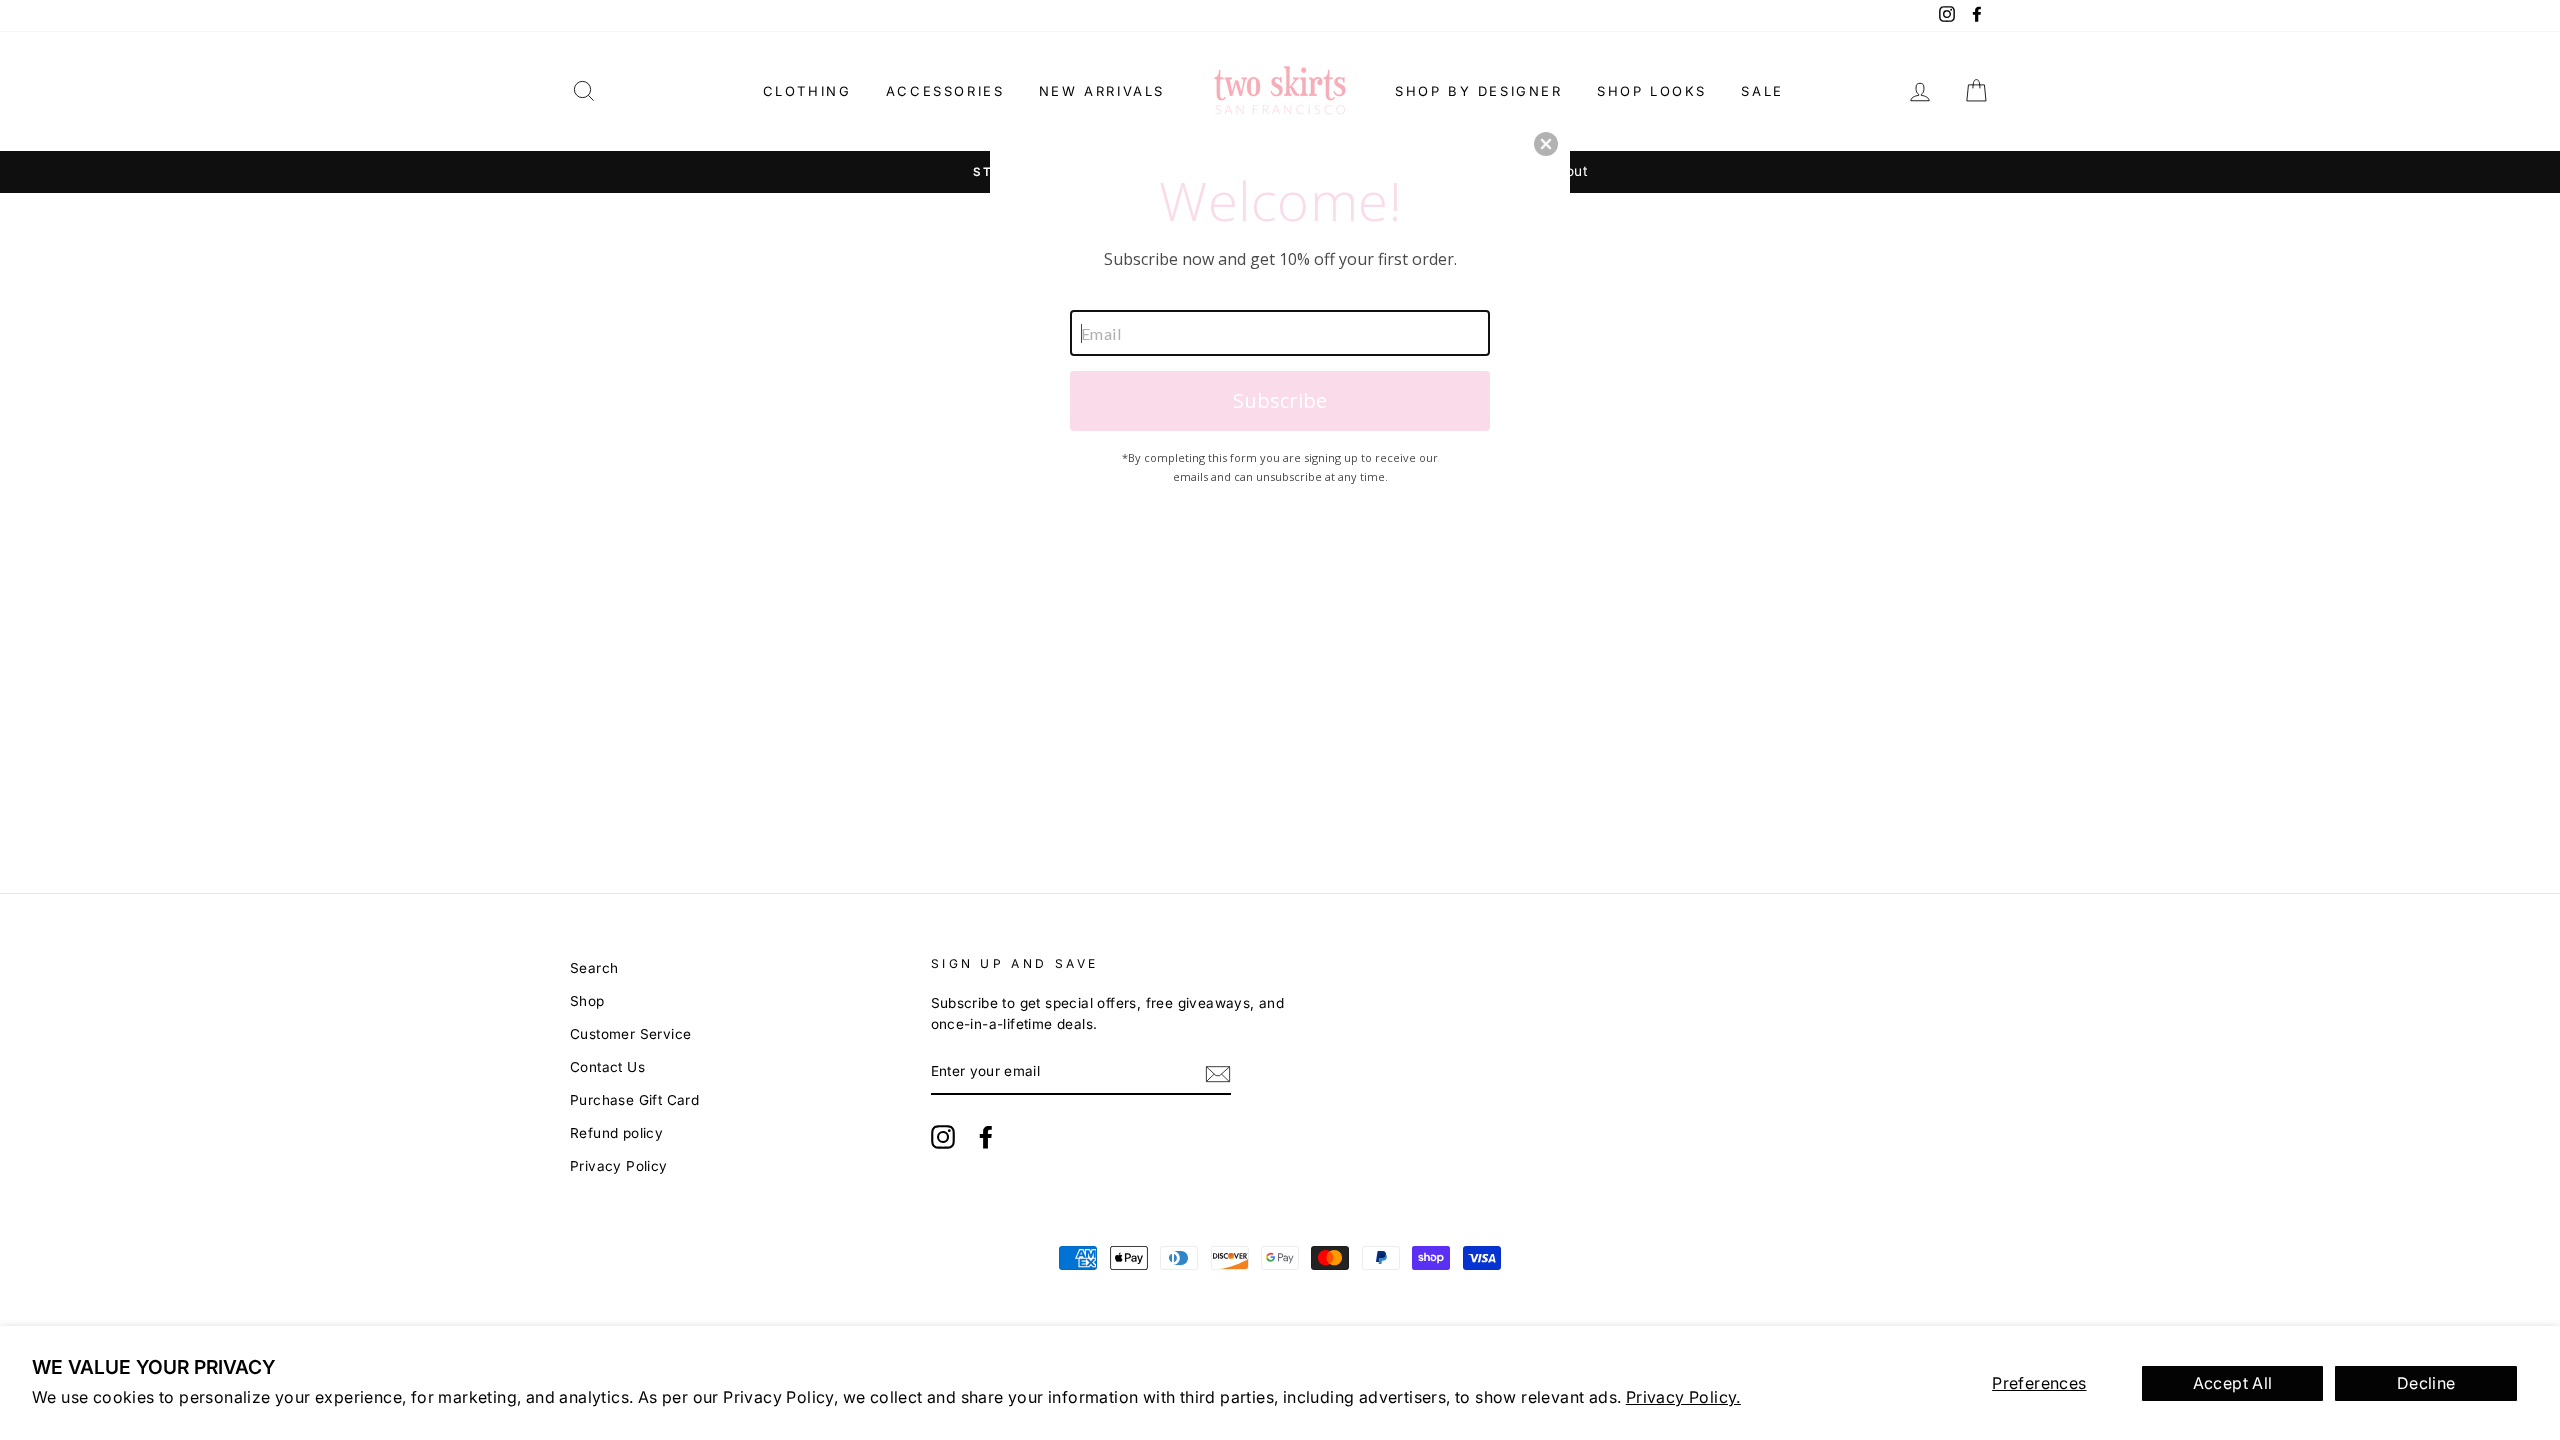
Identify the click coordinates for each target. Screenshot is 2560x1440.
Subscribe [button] (1280, 400)
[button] (1546, 144)
